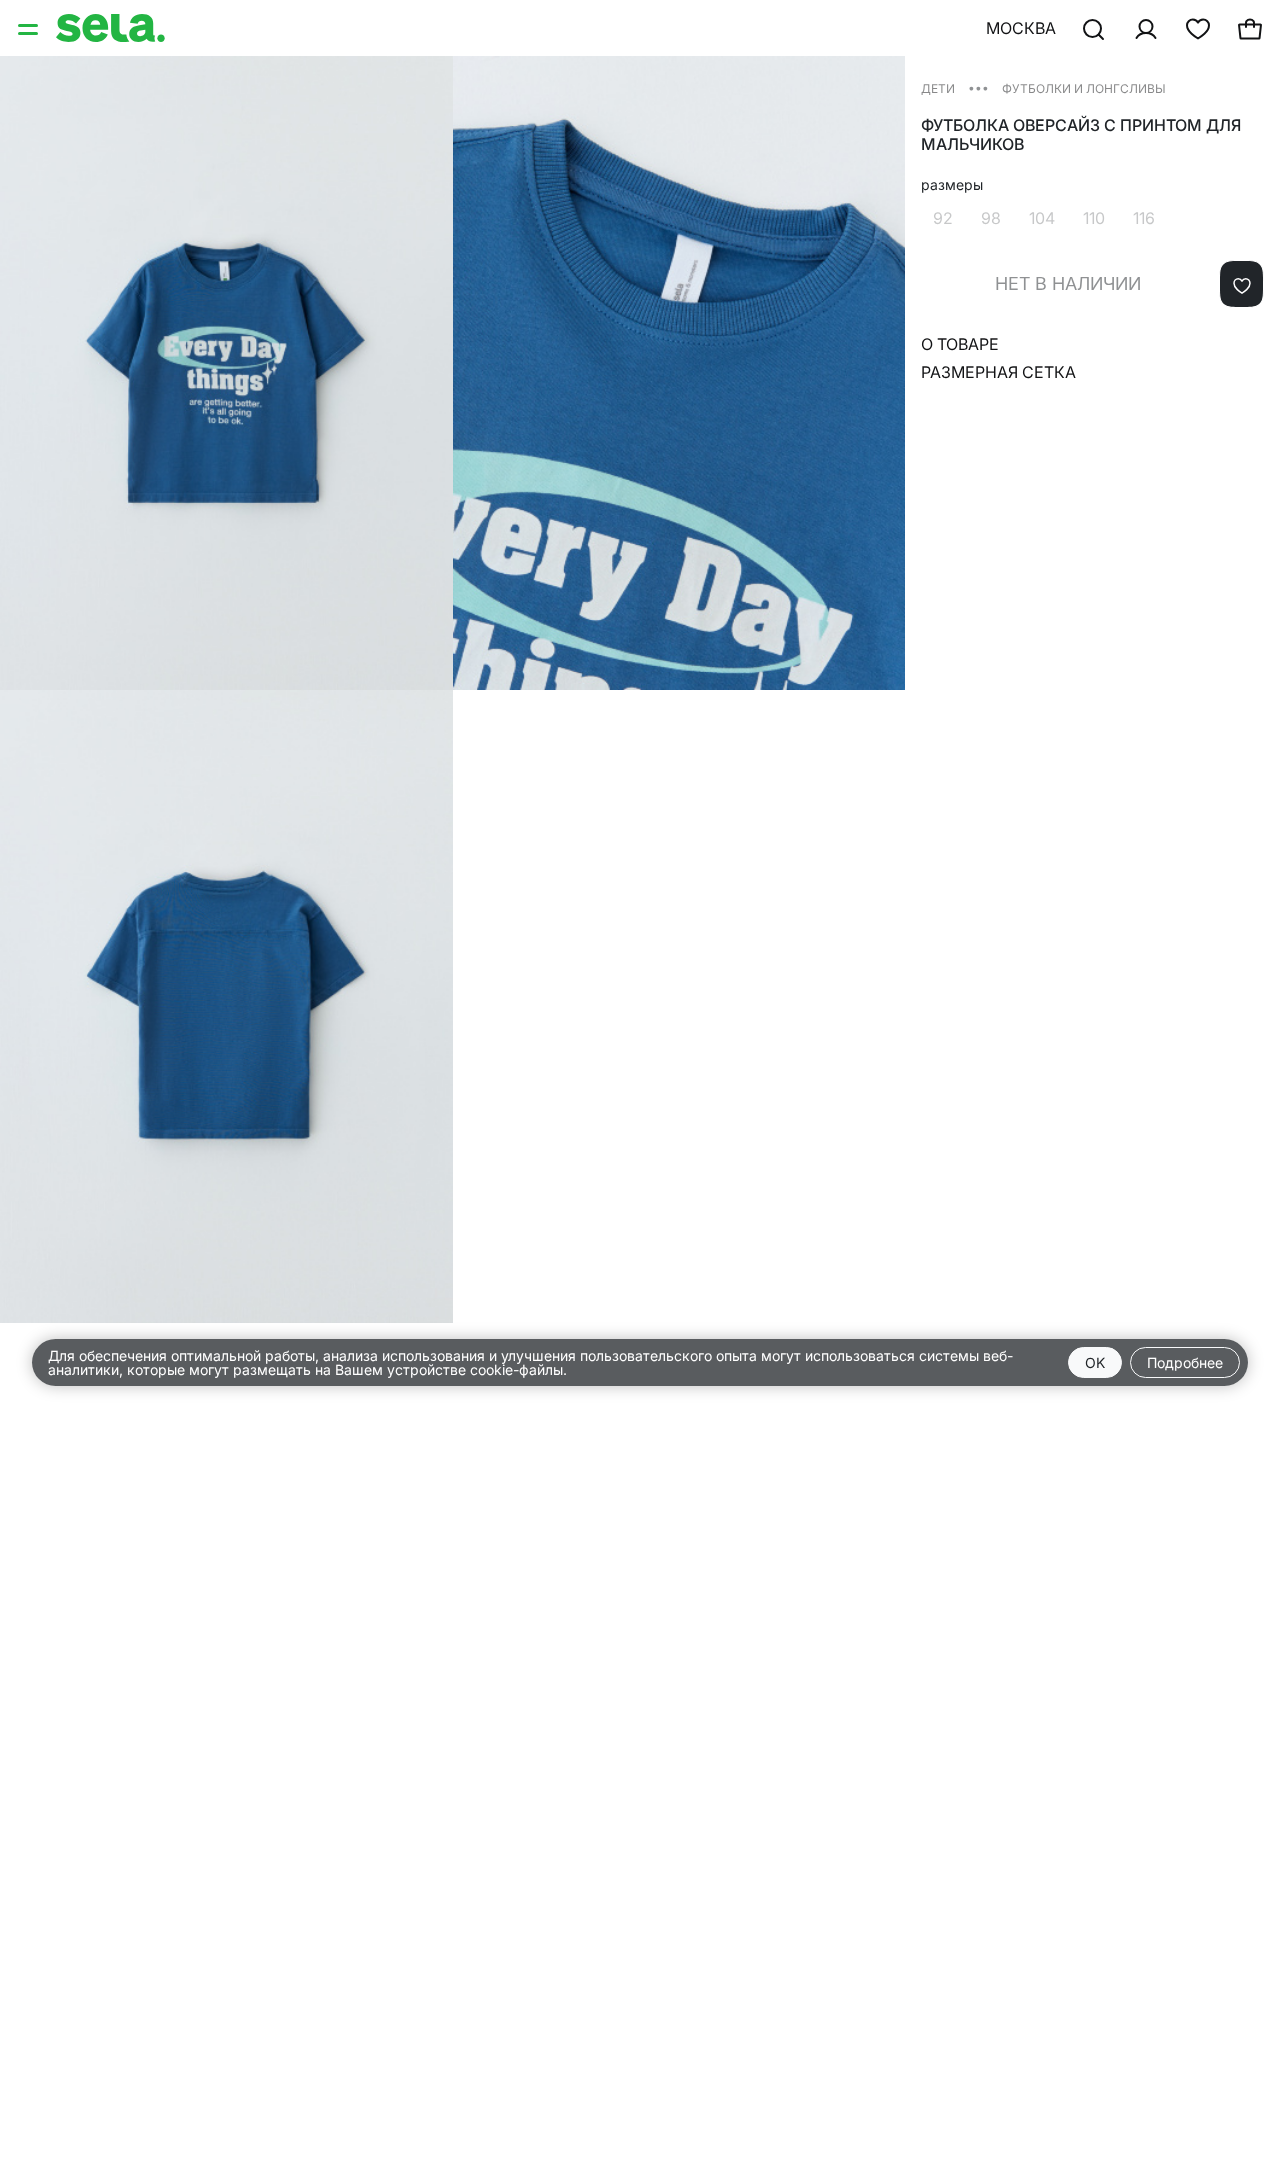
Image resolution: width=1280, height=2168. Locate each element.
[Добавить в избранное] (1241, 284)
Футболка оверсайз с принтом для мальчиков (1081, 135)
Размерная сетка (998, 372)
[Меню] (30, 28)
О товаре (960, 344)
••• (978, 87)
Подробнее (1185, 1362)
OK (1095, 1362)
